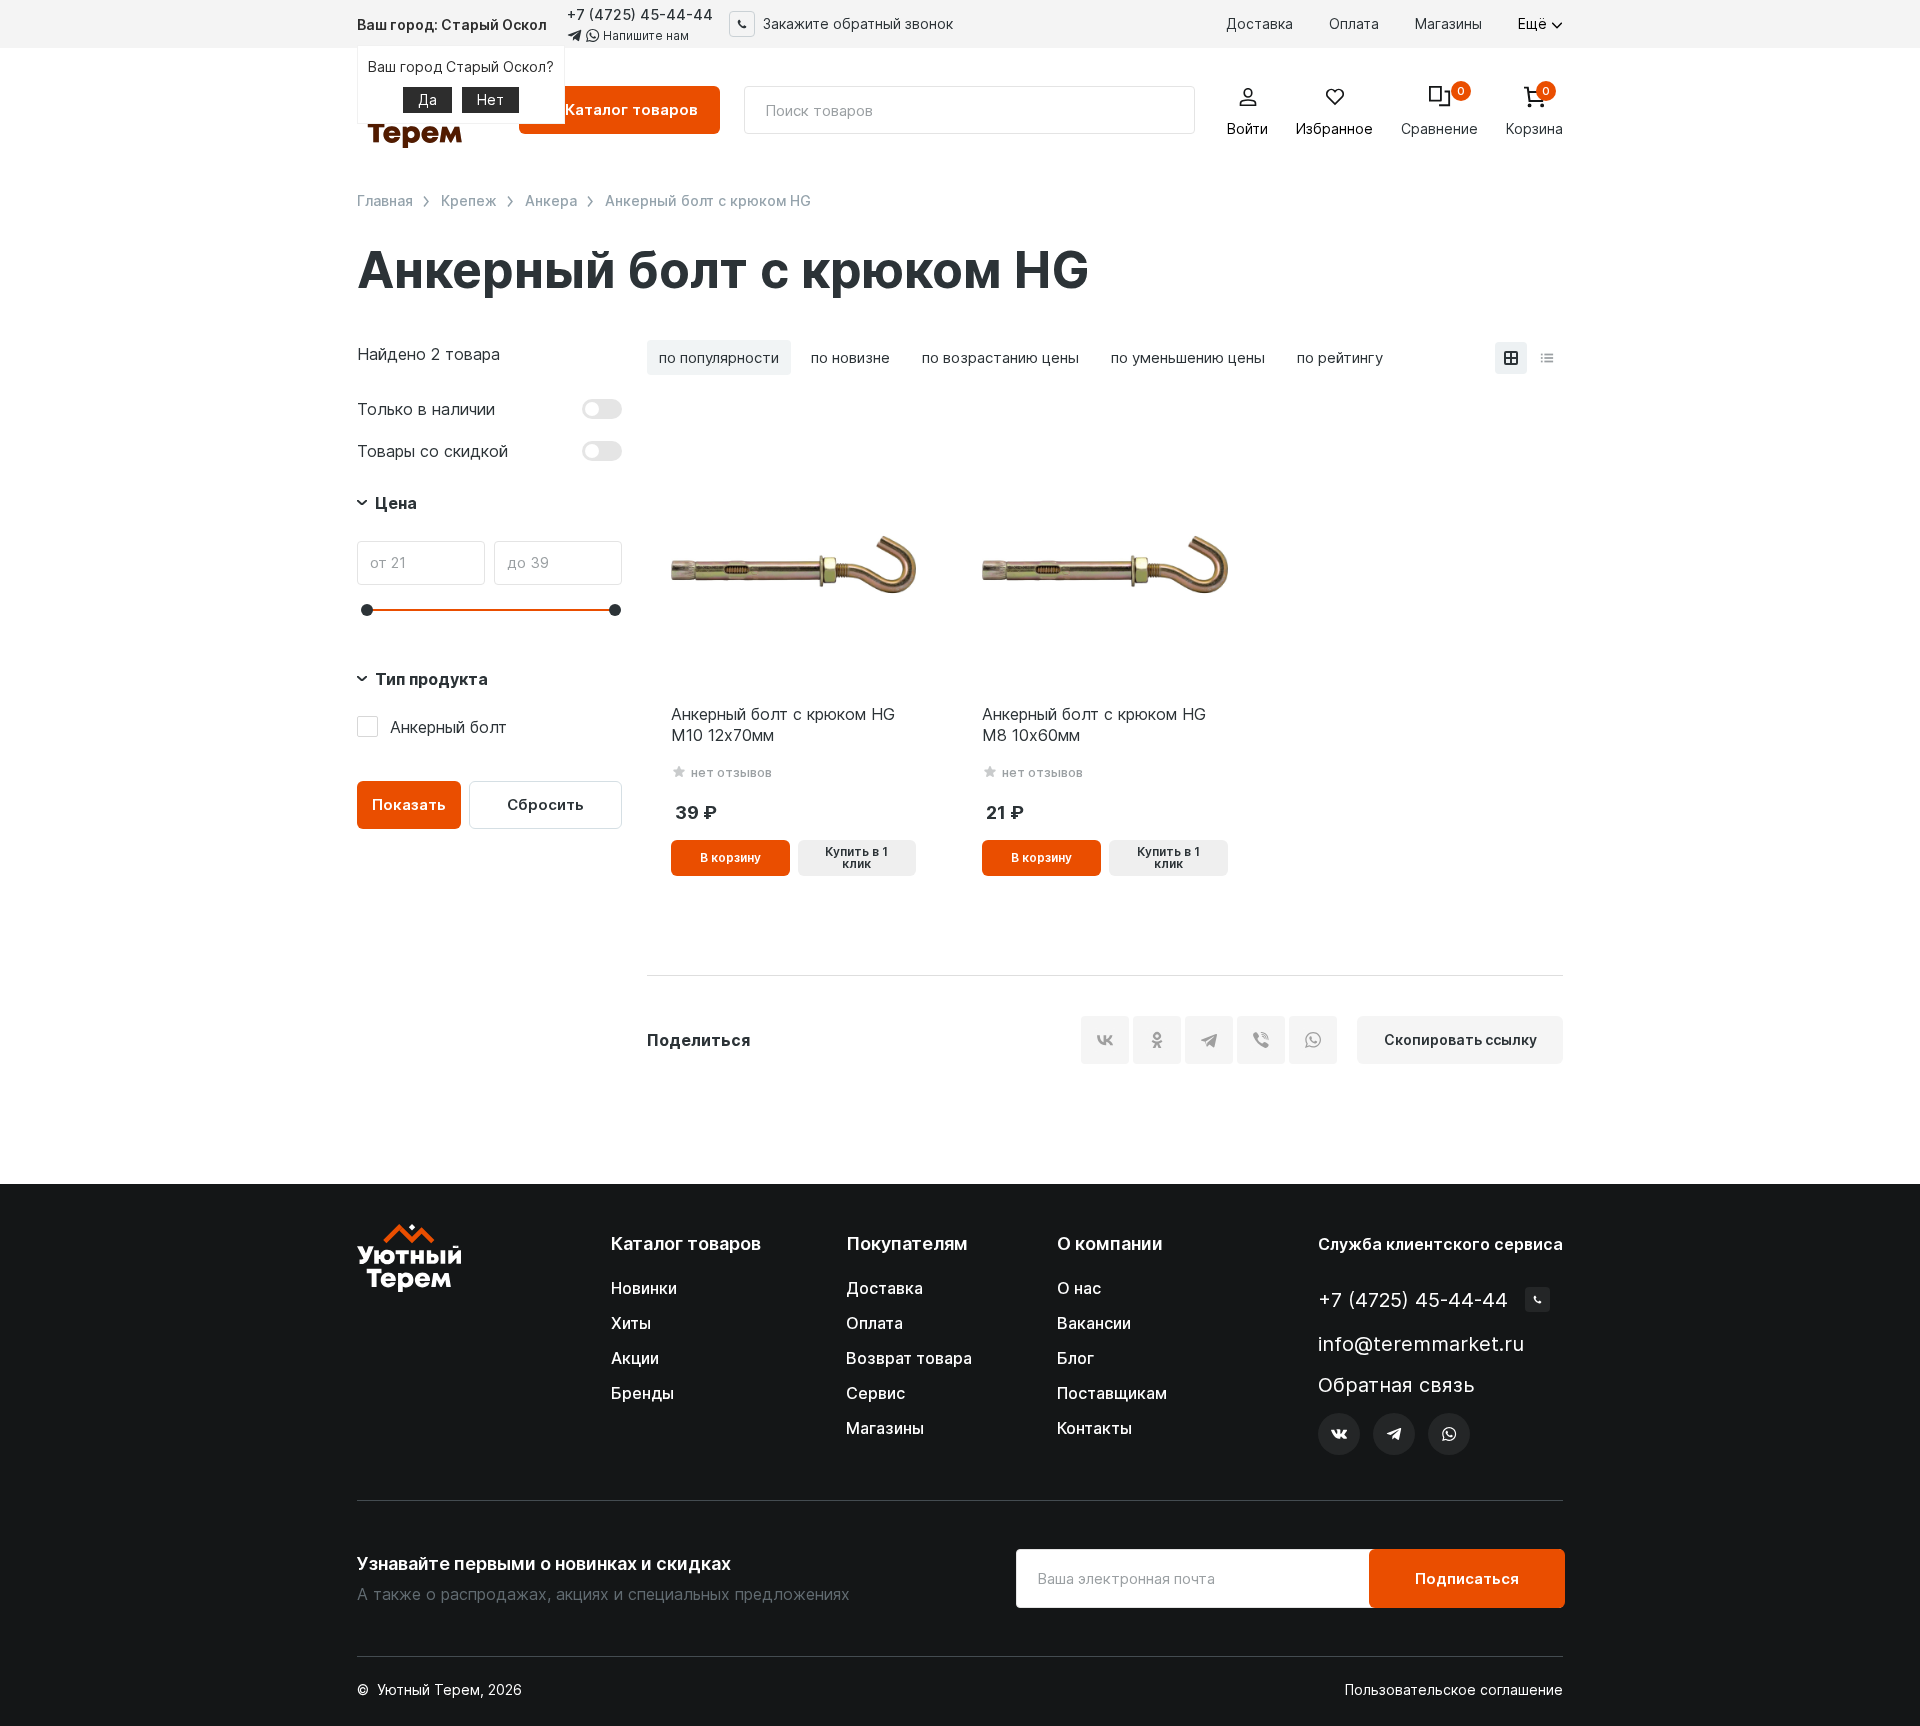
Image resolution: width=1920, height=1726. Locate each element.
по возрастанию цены (1000, 357)
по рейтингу (1340, 357)
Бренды (642, 1393)
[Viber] (1261, 1040)
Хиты (631, 1323)
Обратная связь (1396, 1385)
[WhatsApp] (1313, 1040)
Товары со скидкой (432, 451)
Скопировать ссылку (1460, 1039)
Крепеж (469, 201)
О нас (1079, 1288)
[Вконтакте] (1339, 1434)
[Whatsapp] (1449, 1434)
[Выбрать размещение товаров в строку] (1547, 358)
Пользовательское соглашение (1454, 1690)
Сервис (875, 1393)
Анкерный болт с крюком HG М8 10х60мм (1094, 724)
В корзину (730, 857)
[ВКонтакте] (1105, 1040)
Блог (1075, 1358)
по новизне (850, 357)
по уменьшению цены (1188, 357)
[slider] (367, 610)
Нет (490, 99)
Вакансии (1094, 1323)
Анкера (551, 201)
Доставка (1259, 23)
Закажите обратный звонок (858, 23)
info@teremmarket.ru (1421, 1344)
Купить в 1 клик (856, 857)
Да (427, 99)
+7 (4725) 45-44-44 (640, 14)
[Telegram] (1209, 1040)
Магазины (1448, 23)
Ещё (1534, 23)
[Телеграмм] (1394, 1434)
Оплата (1354, 23)
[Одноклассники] (1157, 1040)
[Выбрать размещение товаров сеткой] (1511, 358)
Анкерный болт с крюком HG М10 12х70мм (783, 724)
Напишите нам (644, 35)
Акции (635, 1358)
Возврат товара (909, 1358)
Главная (385, 201)
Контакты (1094, 1428)
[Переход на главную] (409, 1339)
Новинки (644, 1288)
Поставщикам (1112, 1393)
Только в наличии (426, 409)
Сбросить (545, 804)
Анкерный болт (448, 727)
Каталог (631, 109)
